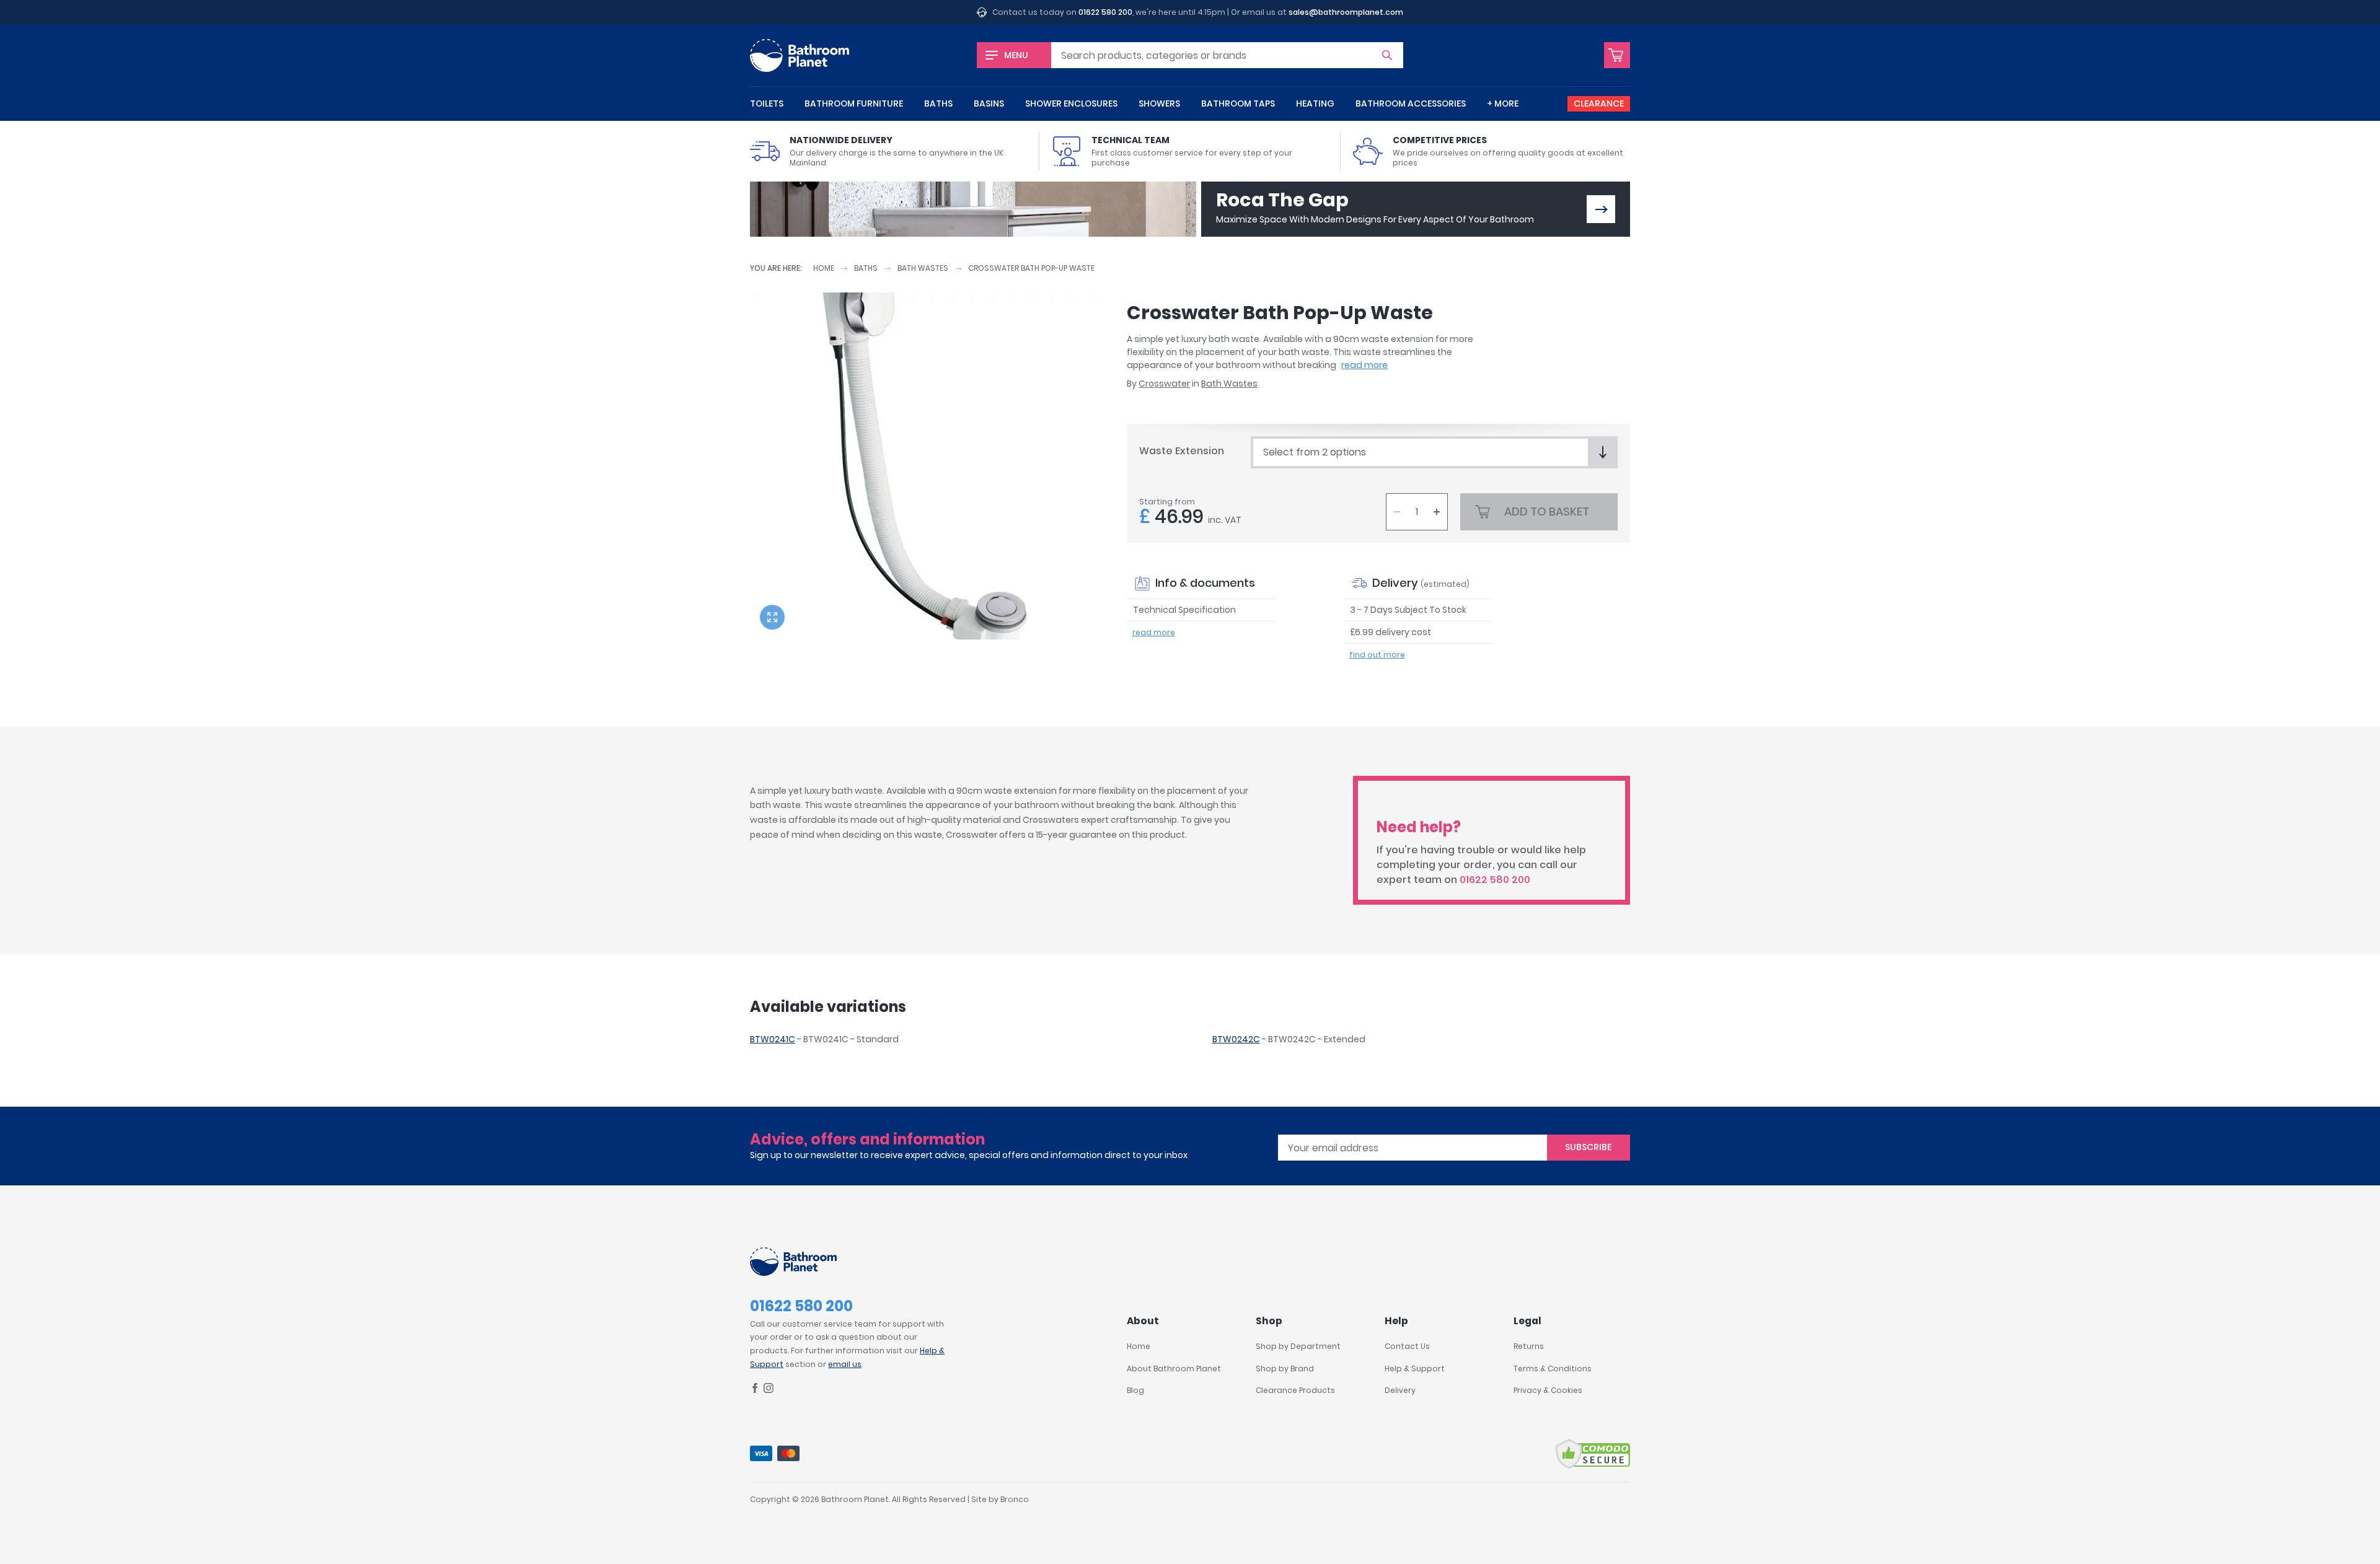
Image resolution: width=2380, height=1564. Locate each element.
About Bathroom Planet (1174, 1368)
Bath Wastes (923, 268)
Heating (1315, 103)
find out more (1377, 655)
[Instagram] (769, 1390)
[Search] (1387, 55)
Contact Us (1407, 1346)
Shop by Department (1298, 1346)
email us (845, 1364)
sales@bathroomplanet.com (1346, 12)
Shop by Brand (1285, 1368)
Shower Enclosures (1071, 103)
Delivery (1400, 1390)
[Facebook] (755, 1390)
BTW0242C (1236, 1039)
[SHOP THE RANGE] (1601, 209)
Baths (938, 103)
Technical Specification (1184, 610)
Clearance (1599, 103)
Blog (1135, 1390)
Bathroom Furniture (854, 103)
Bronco (1015, 1499)
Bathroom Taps (1238, 103)
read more (1364, 365)
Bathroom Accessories (1411, 103)
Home (824, 268)
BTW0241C (773, 1039)
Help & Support (1415, 1368)
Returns (1529, 1346)
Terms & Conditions (1553, 1368)
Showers (1159, 103)
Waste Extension (1182, 451)
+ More (1503, 103)
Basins (989, 103)
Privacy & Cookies (1548, 1390)
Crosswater (1164, 384)
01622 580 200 (1105, 12)
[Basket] (1617, 55)
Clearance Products (1295, 1390)
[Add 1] (1437, 512)
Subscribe (1588, 1147)
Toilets (767, 103)
